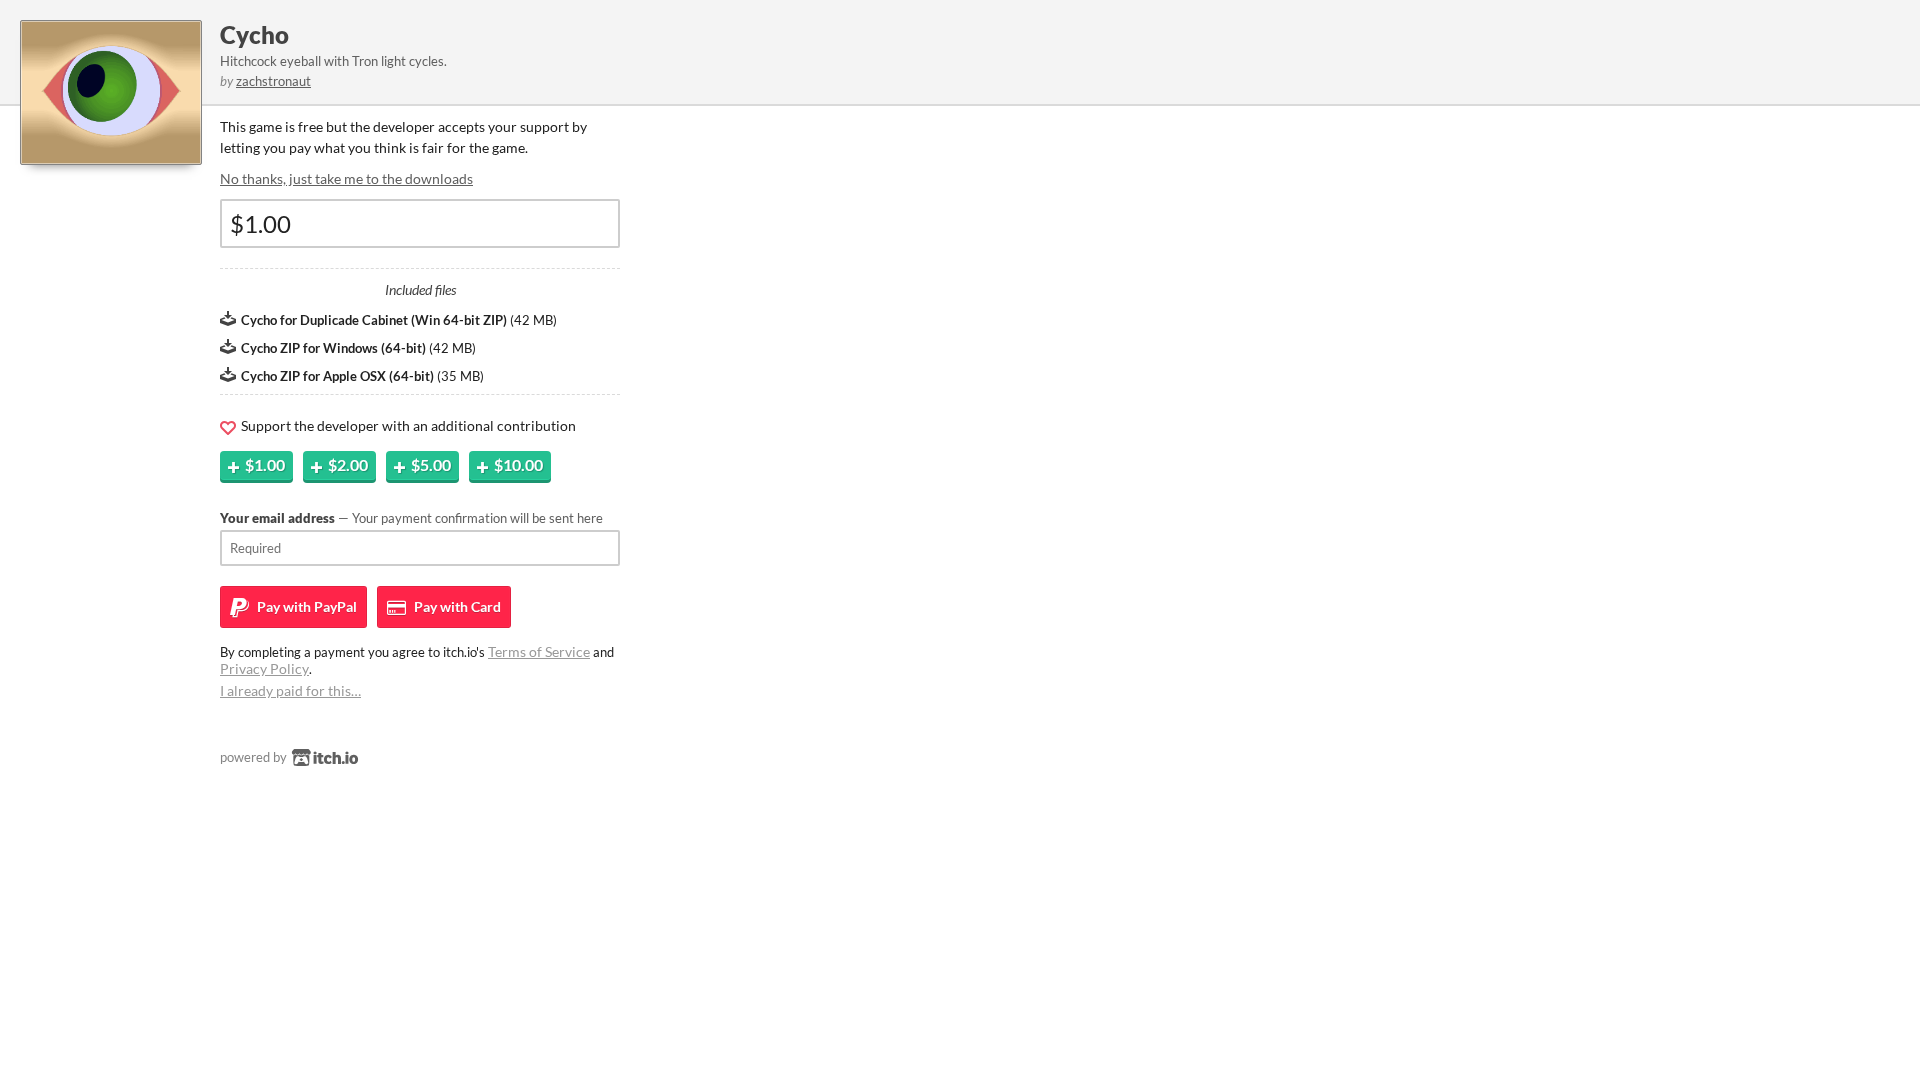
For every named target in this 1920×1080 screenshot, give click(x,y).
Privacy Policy (264, 668)
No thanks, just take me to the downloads (346, 178)
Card (456, 606)
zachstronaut (273, 81)
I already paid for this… (290, 690)
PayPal (305, 606)
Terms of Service (539, 651)
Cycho (254, 34)
